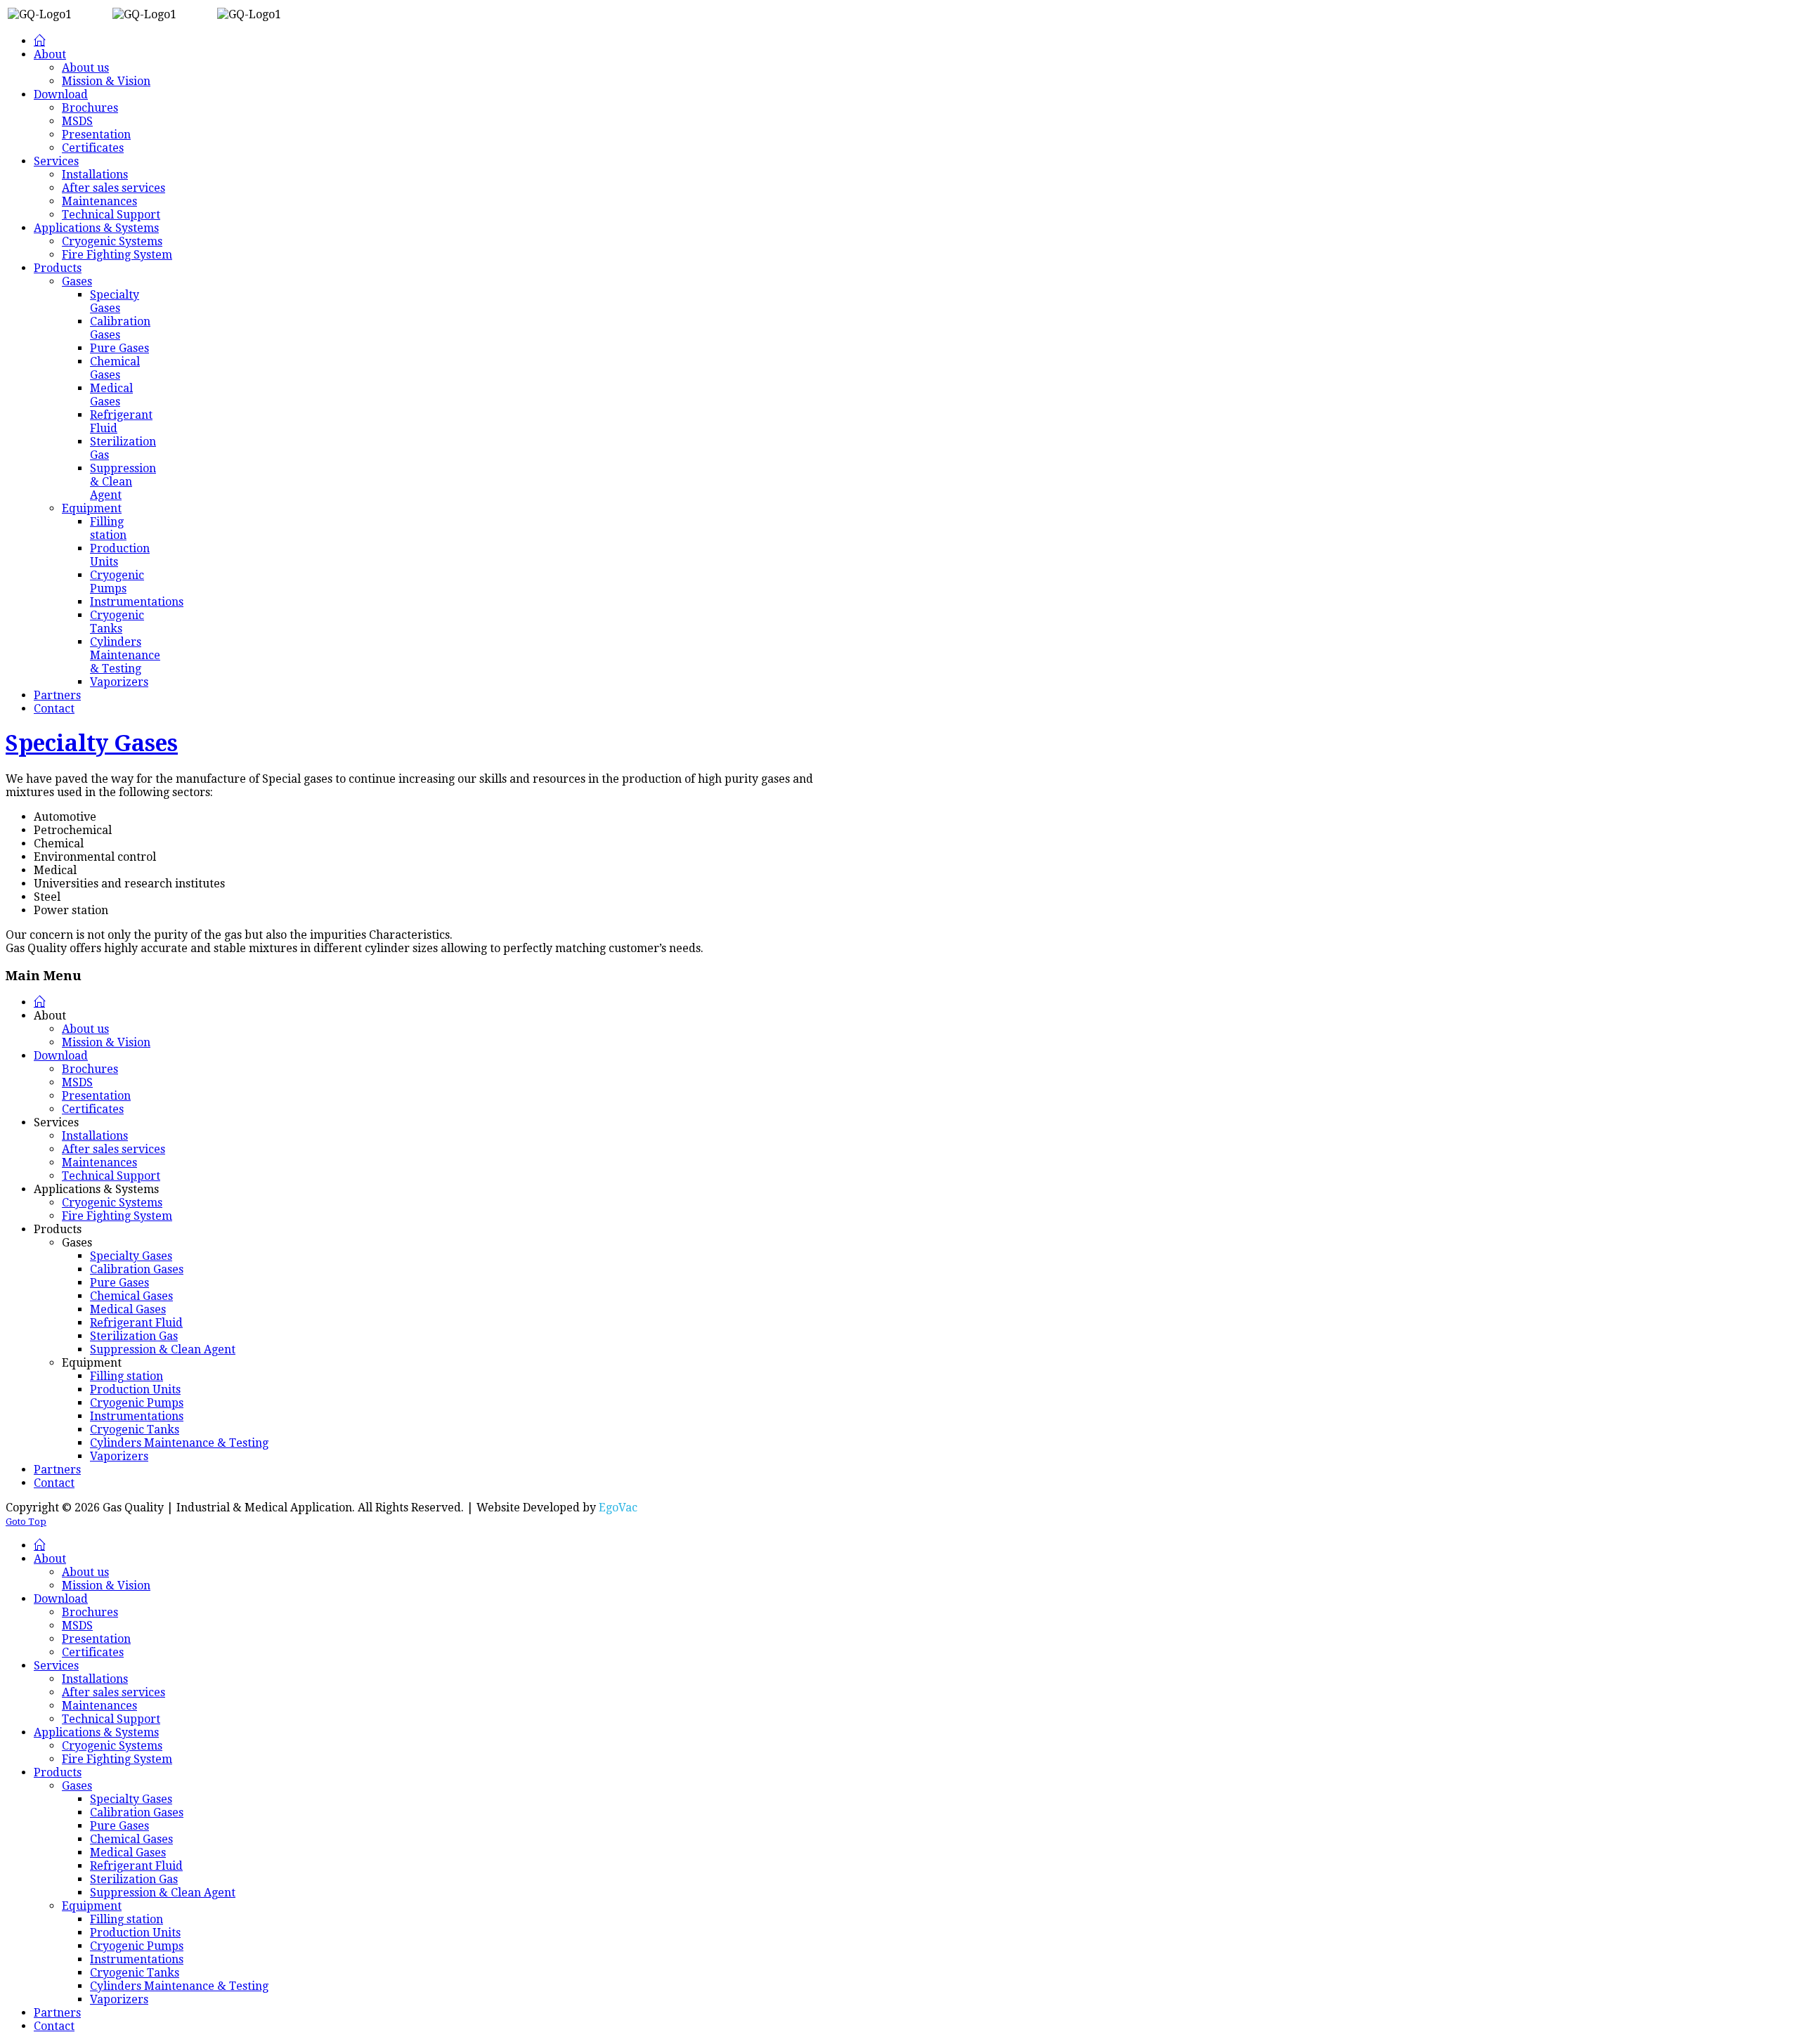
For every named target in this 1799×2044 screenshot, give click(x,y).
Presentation (96, 1096)
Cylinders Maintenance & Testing (179, 1443)
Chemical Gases (131, 1296)
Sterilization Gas (134, 1336)
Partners (57, 1470)
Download (61, 1056)
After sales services (113, 1149)
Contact (54, 1483)
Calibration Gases (137, 1269)
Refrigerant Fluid (136, 1323)
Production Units (135, 1389)
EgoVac (618, 1508)
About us (85, 1029)
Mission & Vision (106, 1042)
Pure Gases (119, 1283)
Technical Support (111, 1176)
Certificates (93, 1109)
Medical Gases (128, 1309)
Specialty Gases (92, 743)
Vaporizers (119, 1456)
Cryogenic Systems (112, 1203)
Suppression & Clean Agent (163, 1349)
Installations (95, 1136)
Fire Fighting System (117, 1216)
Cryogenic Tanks (135, 1430)
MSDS (77, 1082)
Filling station (126, 1376)
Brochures (90, 1069)
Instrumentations (137, 1416)
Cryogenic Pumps (137, 1403)
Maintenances (99, 1163)
